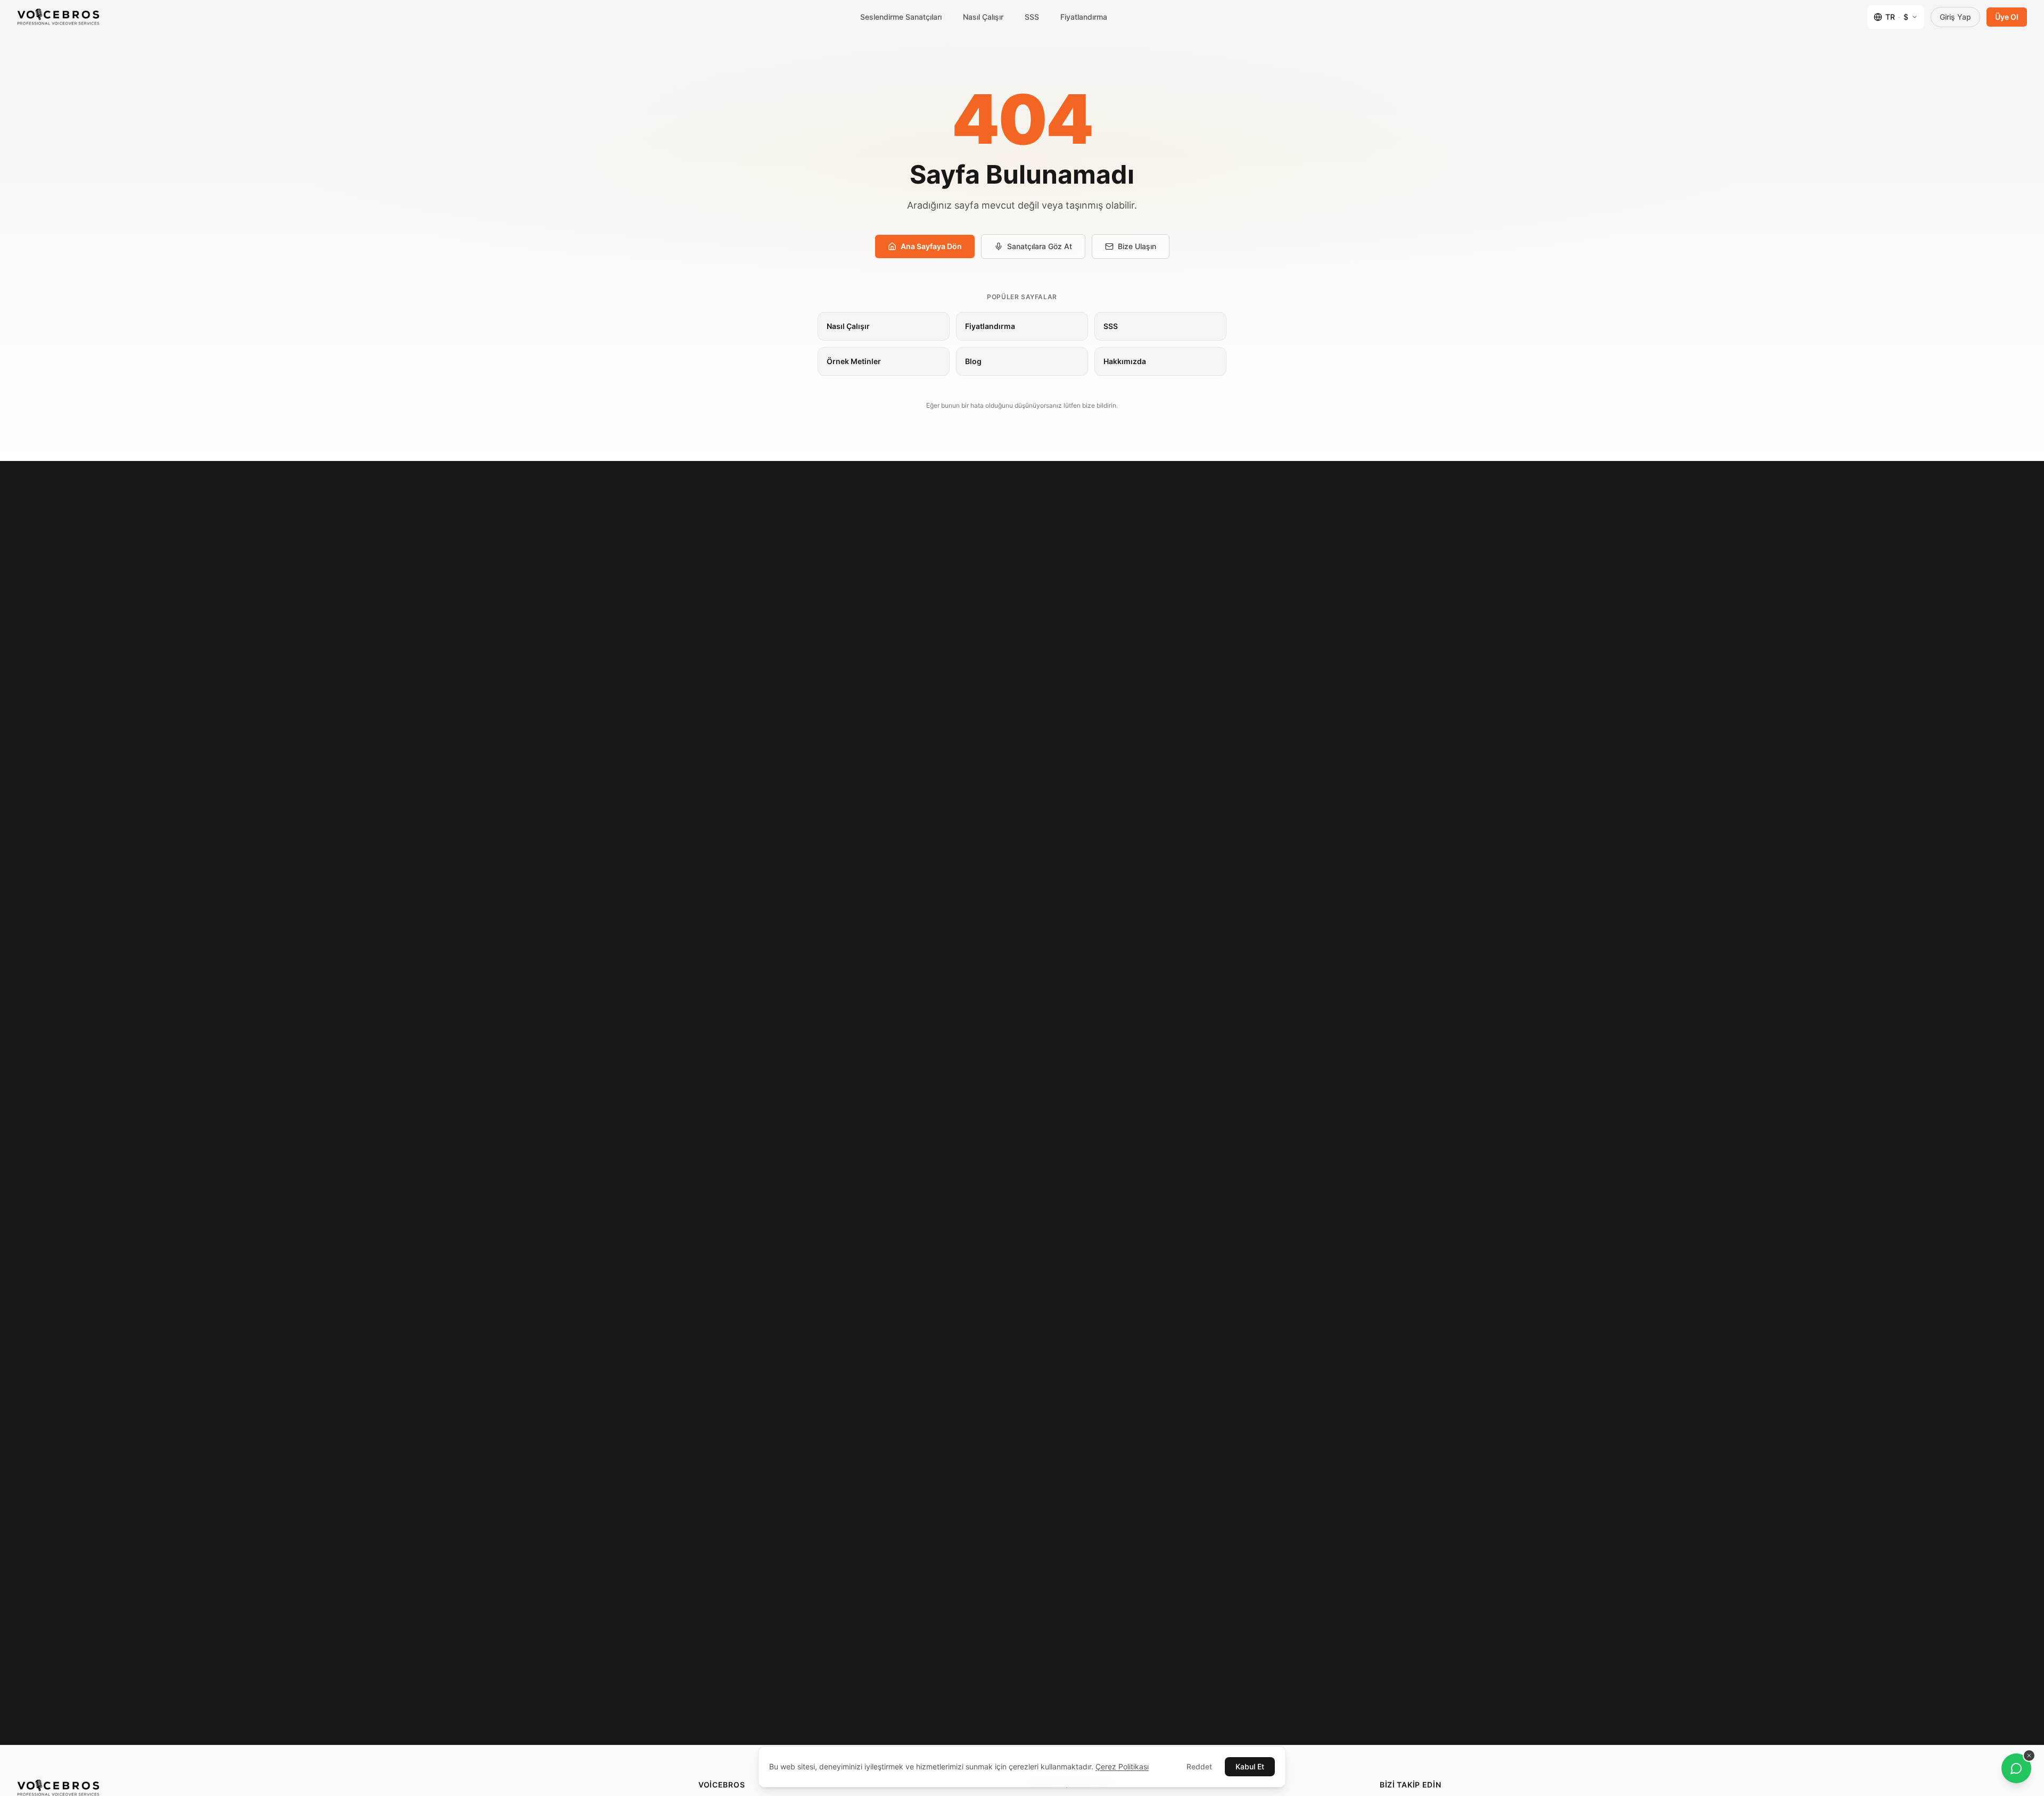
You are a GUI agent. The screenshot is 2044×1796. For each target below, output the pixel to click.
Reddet (1199, 1766)
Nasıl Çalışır (983, 17)
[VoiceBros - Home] (58, 17)
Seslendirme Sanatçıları (901, 17)
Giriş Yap (1955, 17)
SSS (1032, 17)
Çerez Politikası (1122, 1766)
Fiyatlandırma (1084, 17)
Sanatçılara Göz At (1040, 246)
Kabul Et (1250, 1766)
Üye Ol (2007, 17)
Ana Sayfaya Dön (931, 246)
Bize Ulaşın (1137, 246)
